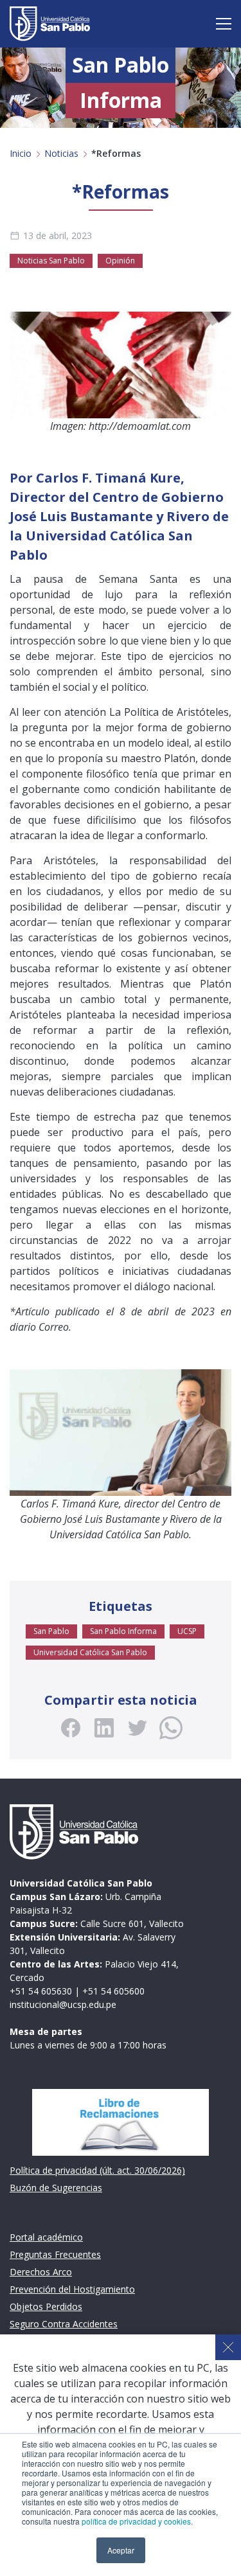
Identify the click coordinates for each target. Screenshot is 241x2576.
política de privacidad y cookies (136, 2521)
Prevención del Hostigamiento (72, 2289)
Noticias (61, 153)
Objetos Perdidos (46, 2306)
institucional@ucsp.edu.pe (63, 2004)
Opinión (120, 261)
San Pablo (51, 1631)
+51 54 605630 (41, 1991)
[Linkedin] (104, 1728)
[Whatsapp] (171, 1728)
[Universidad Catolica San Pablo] (50, 24)
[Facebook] (71, 1728)
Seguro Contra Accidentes (64, 2324)
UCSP (187, 1631)
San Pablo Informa (123, 1631)
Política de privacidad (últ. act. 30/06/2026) (97, 2170)
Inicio (21, 153)
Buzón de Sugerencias (56, 2188)
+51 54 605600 (113, 1991)
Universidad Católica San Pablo (90, 1652)
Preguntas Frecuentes (55, 2254)
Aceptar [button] (121, 2550)
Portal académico (46, 2237)
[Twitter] (138, 1728)
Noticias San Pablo (51, 261)
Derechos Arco (41, 2272)
